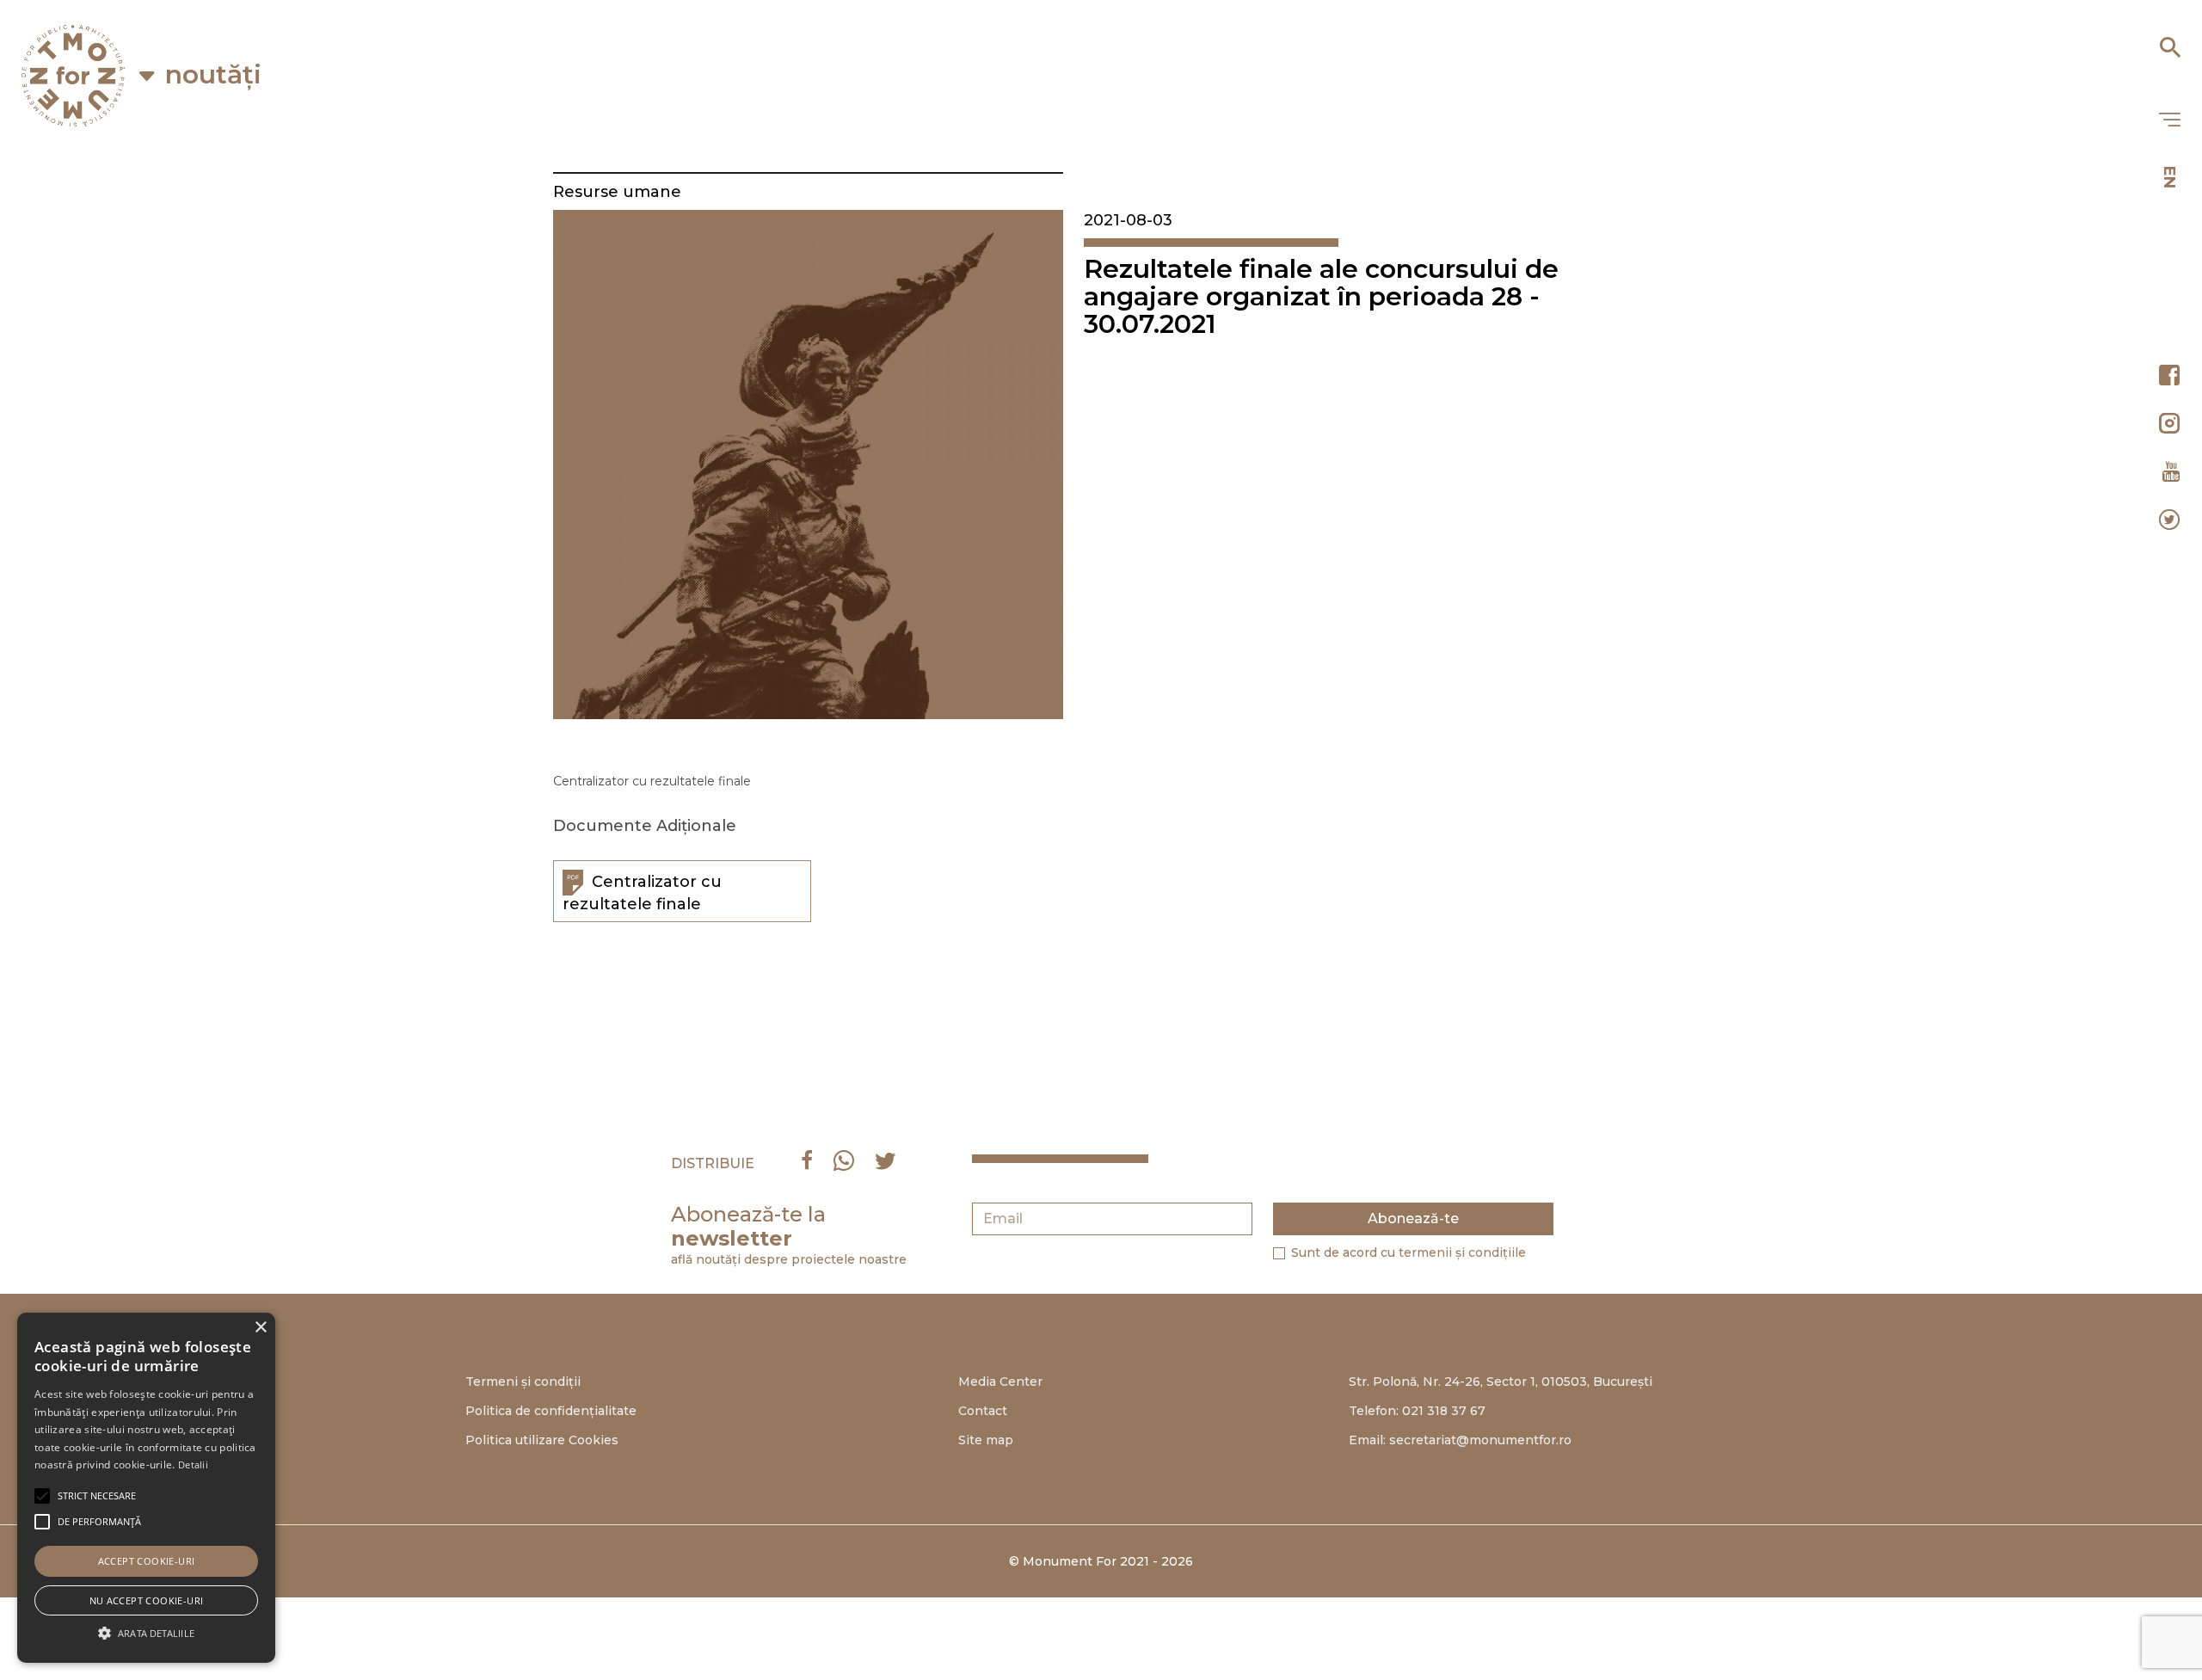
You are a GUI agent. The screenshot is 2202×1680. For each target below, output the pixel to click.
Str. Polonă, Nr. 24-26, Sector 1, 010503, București (1501, 1382)
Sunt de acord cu (1409, 1252)
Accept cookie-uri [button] (147, 1561)
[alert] (146, 1488)
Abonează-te (1413, 1218)
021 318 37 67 (1444, 1411)
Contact (983, 1411)
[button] (97, 1496)
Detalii (193, 1465)
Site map (986, 1440)
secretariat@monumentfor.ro (1480, 1440)
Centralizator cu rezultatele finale (642, 893)
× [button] (260, 1328)
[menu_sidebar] (2169, 120)
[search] (2169, 41)
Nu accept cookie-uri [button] (147, 1600)
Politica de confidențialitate (551, 1411)
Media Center (1000, 1382)
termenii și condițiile (1462, 1252)
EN (2170, 177)
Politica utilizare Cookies (542, 1440)
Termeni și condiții (523, 1382)
